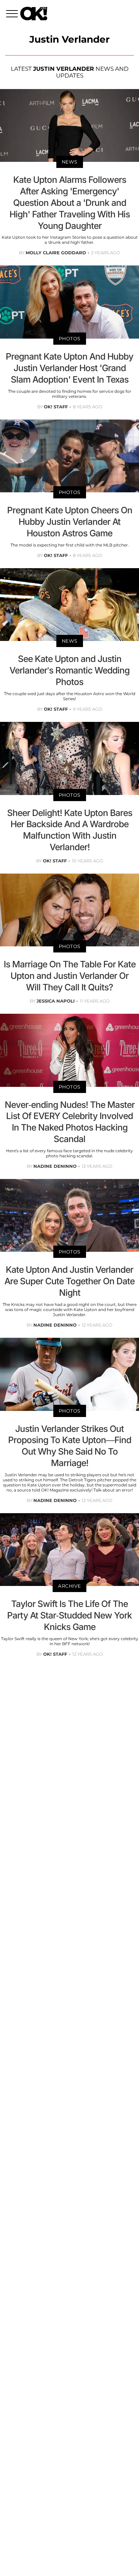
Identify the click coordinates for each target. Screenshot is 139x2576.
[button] (13, 15)
